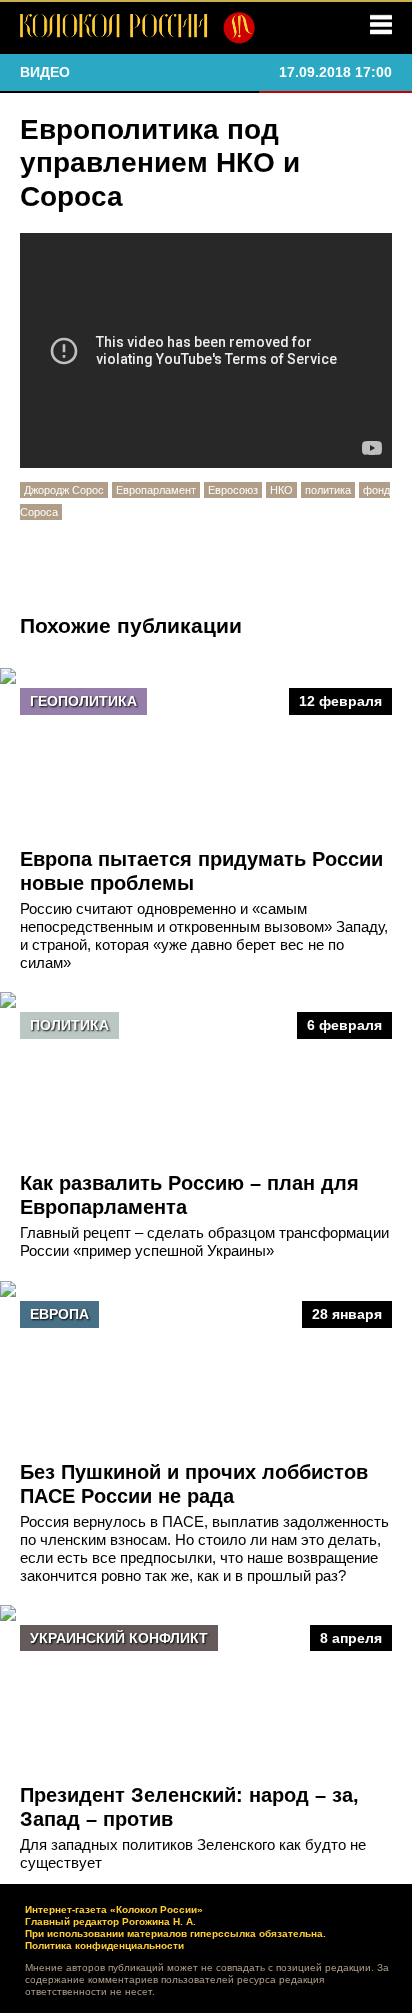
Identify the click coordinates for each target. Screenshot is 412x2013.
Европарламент (156, 490)
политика (328, 490)
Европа (59, 1314)
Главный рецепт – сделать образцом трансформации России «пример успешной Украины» (204, 1241)
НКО (281, 490)
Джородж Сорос (64, 490)
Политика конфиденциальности (104, 1945)
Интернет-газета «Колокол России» (114, 1909)
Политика (69, 1025)
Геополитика (83, 701)
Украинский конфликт (119, 1638)
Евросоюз (233, 490)
